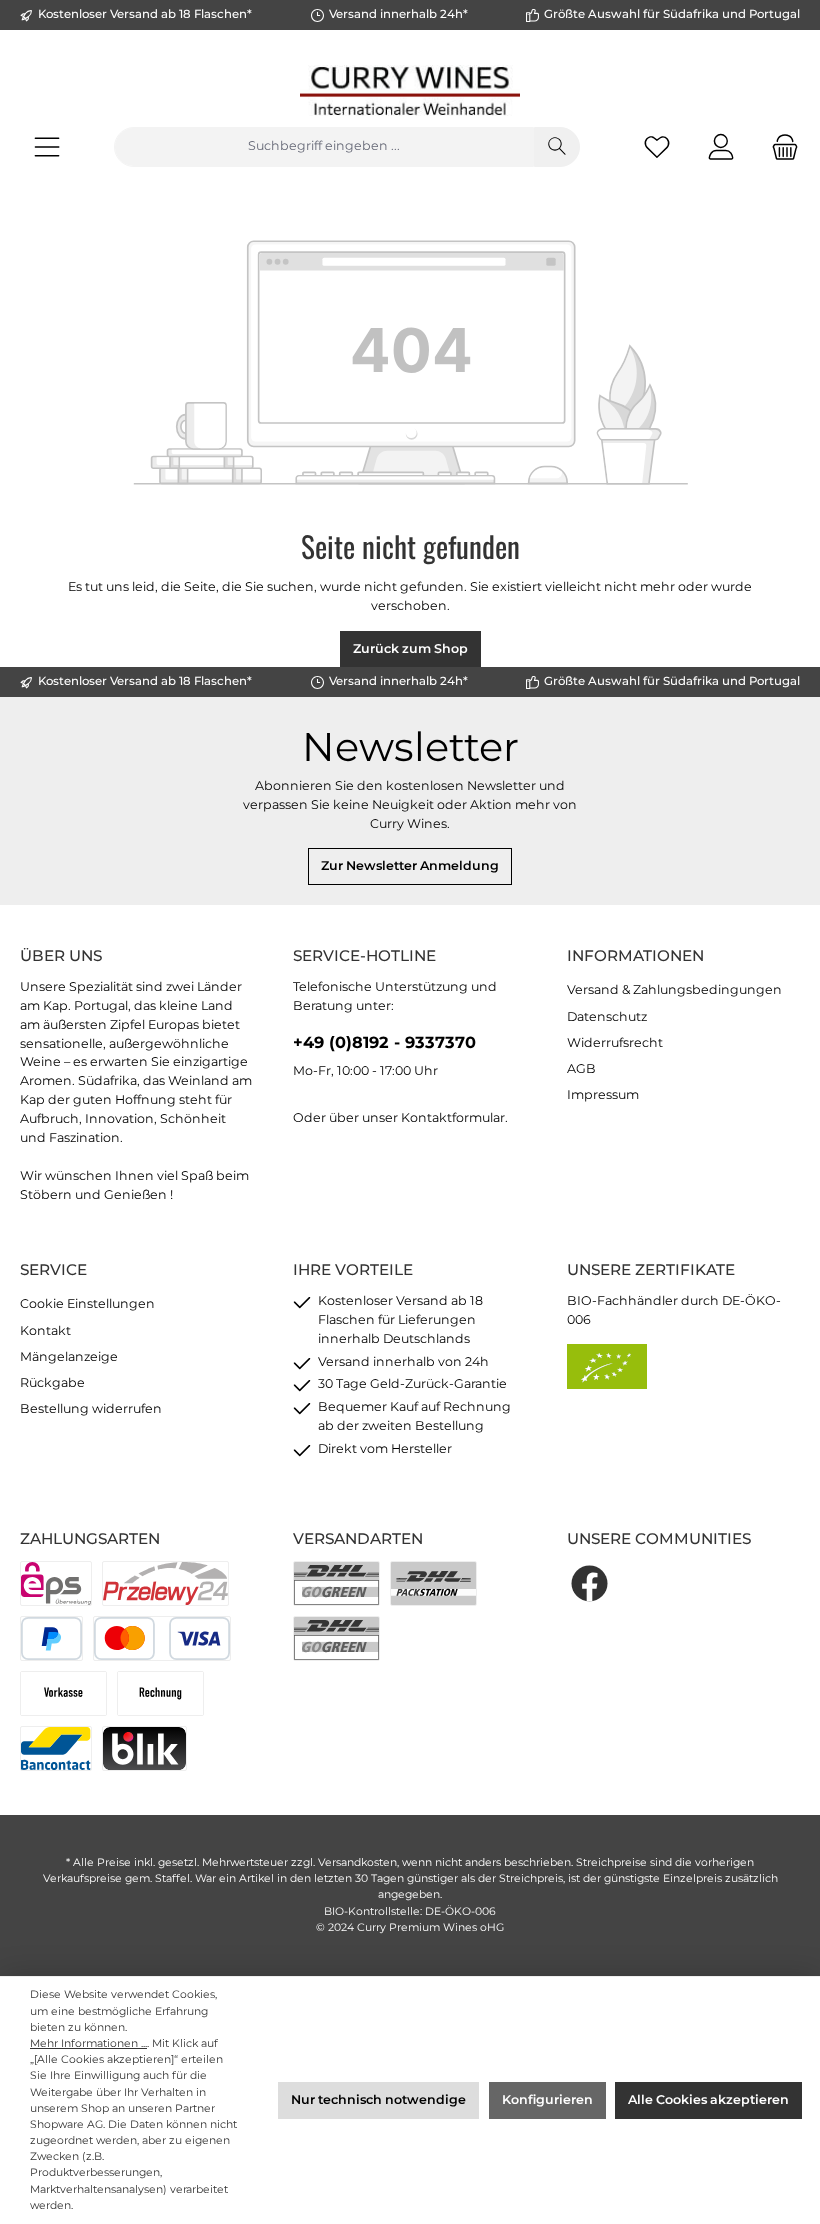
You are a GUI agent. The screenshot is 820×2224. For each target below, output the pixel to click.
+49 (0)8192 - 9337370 (384, 1042)
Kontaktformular (453, 1117)
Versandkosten (357, 1862)
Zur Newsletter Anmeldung (410, 865)
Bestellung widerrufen (91, 1408)
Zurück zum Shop (410, 648)
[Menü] (47, 146)
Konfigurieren (547, 2099)
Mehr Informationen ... (88, 2043)
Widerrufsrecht (615, 1042)
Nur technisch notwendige (378, 2099)
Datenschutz (607, 1016)
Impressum (603, 1094)
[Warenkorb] (779, 146)
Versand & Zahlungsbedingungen (674, 989)
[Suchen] (557, 147)
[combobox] (324, 147)
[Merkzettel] (657, 146)
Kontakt (45, 1330)
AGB (581, 1068)
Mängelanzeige (69, 1356)
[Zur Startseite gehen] (410, 90)
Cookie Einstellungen (87, 1303)
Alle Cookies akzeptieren (708, 2099)
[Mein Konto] (721, 146)
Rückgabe (52, 1382)
